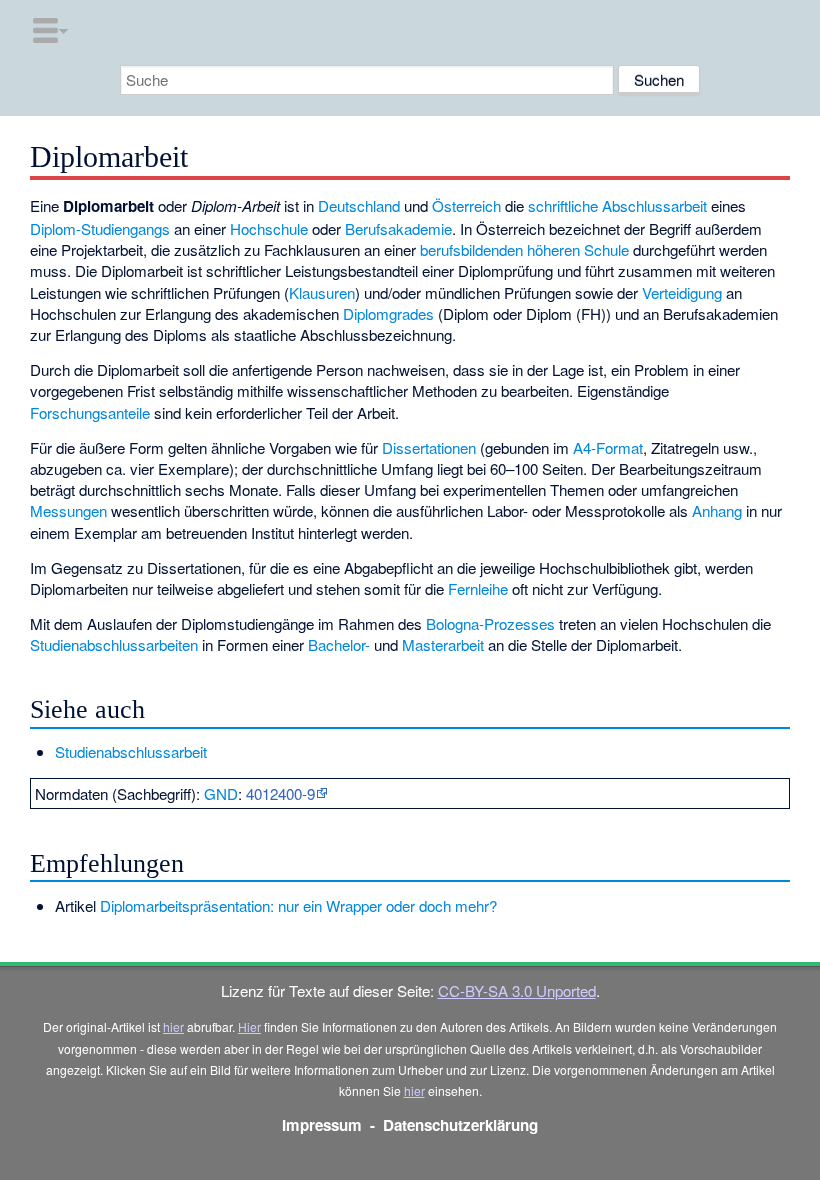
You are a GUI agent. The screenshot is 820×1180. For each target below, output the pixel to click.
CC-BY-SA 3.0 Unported (517, 990)
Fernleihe (478, 588)
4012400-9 (280, 793)
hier (173, 1026)
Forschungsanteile (90, 412)
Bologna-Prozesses (490, 623)
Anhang (717, 510)
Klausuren (322, 292)
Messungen (68, 510)
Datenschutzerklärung (460, 1125)
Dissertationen (429, 447)
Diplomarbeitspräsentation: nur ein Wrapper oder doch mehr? (298, 905)
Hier (249, 1026)
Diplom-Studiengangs (100, 228)
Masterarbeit (443, 644)
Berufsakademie (398, 228)
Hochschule (269, 228)
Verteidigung (682, 292)
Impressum (322, 1125)
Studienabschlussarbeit (131, 751)
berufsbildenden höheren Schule (524, 249)
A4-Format (608, 447)
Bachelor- (339, 644)
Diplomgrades (388, 313)
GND (221, 793)
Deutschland (359, 205)
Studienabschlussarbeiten (114, 644)
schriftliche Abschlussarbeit (617, 205)
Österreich (466, 205)
